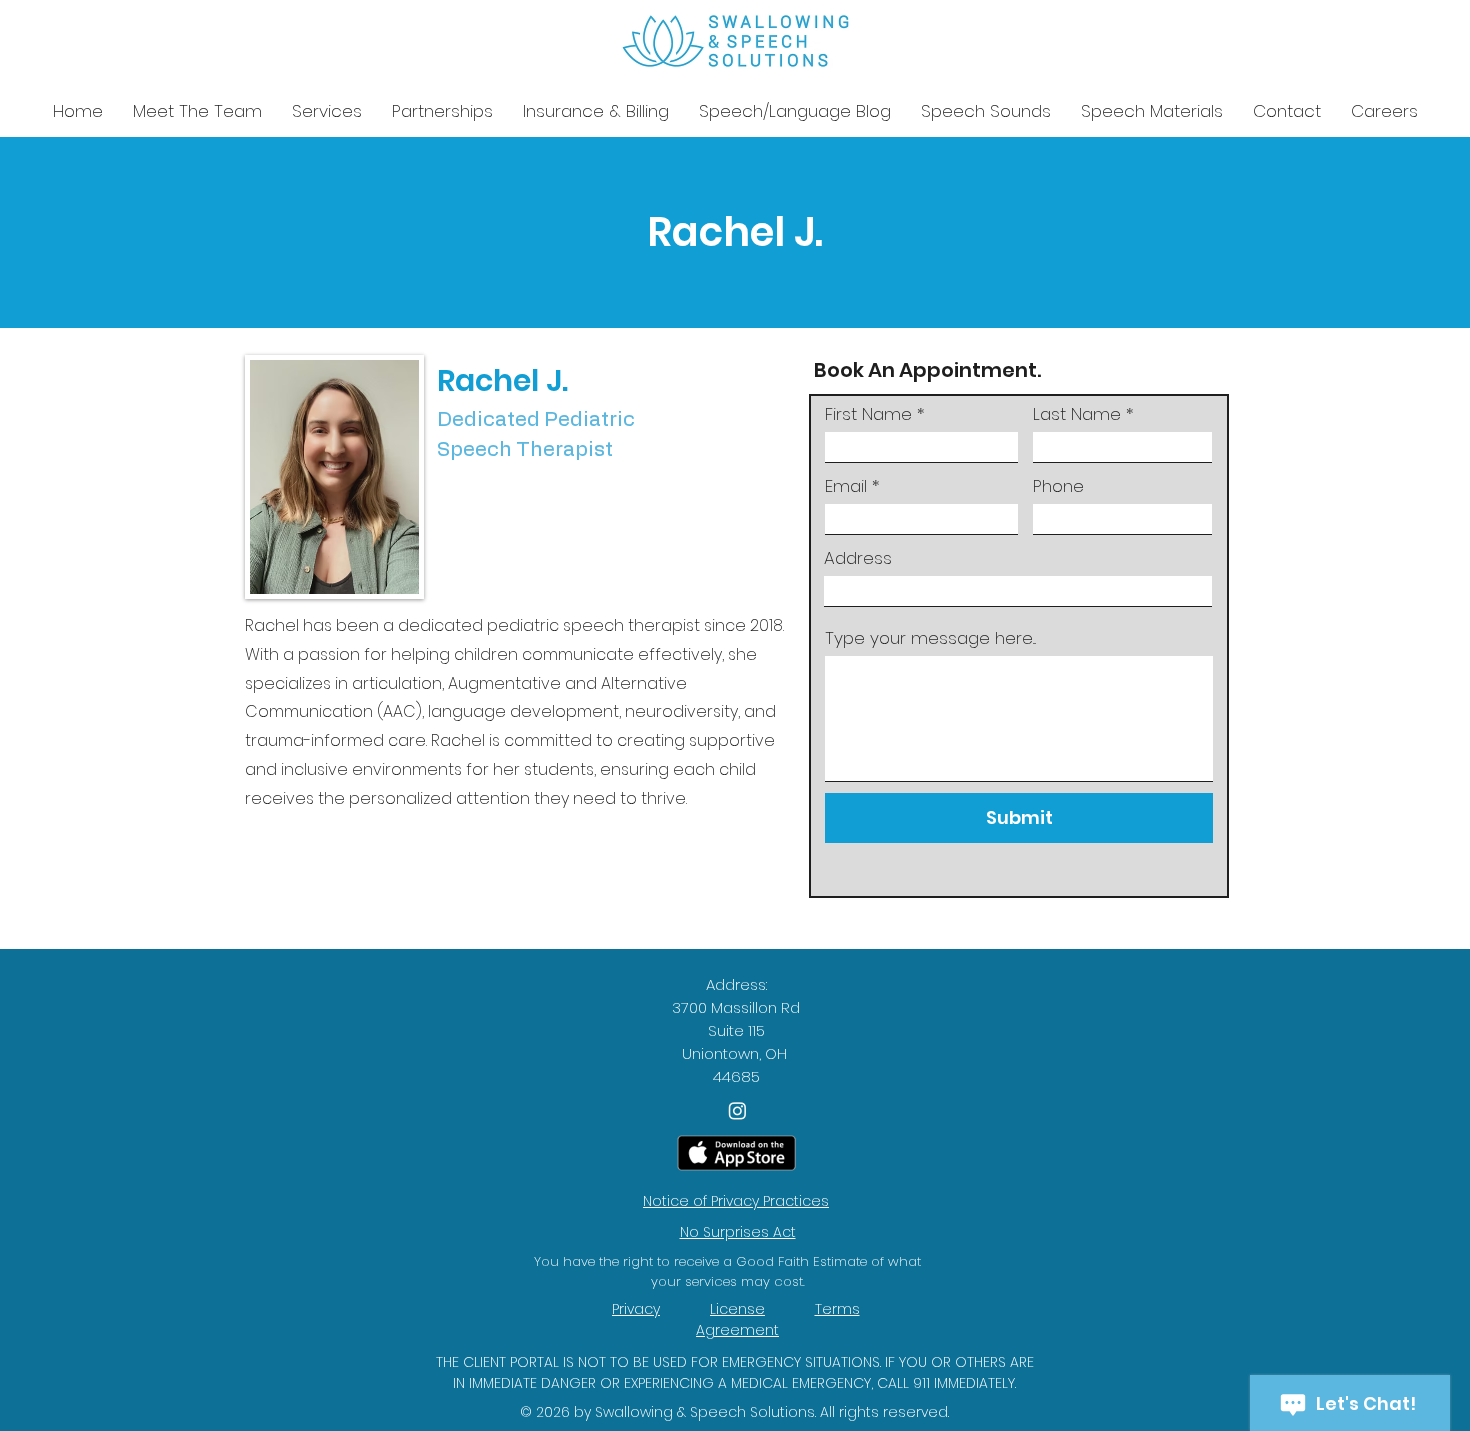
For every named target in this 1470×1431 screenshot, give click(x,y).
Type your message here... (930, 638)
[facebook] (737, 1110)
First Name (868, 414)
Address (858, 558)
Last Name (1077, 414)
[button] (327, 111)
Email (846, 486)
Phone (1058, 486)
